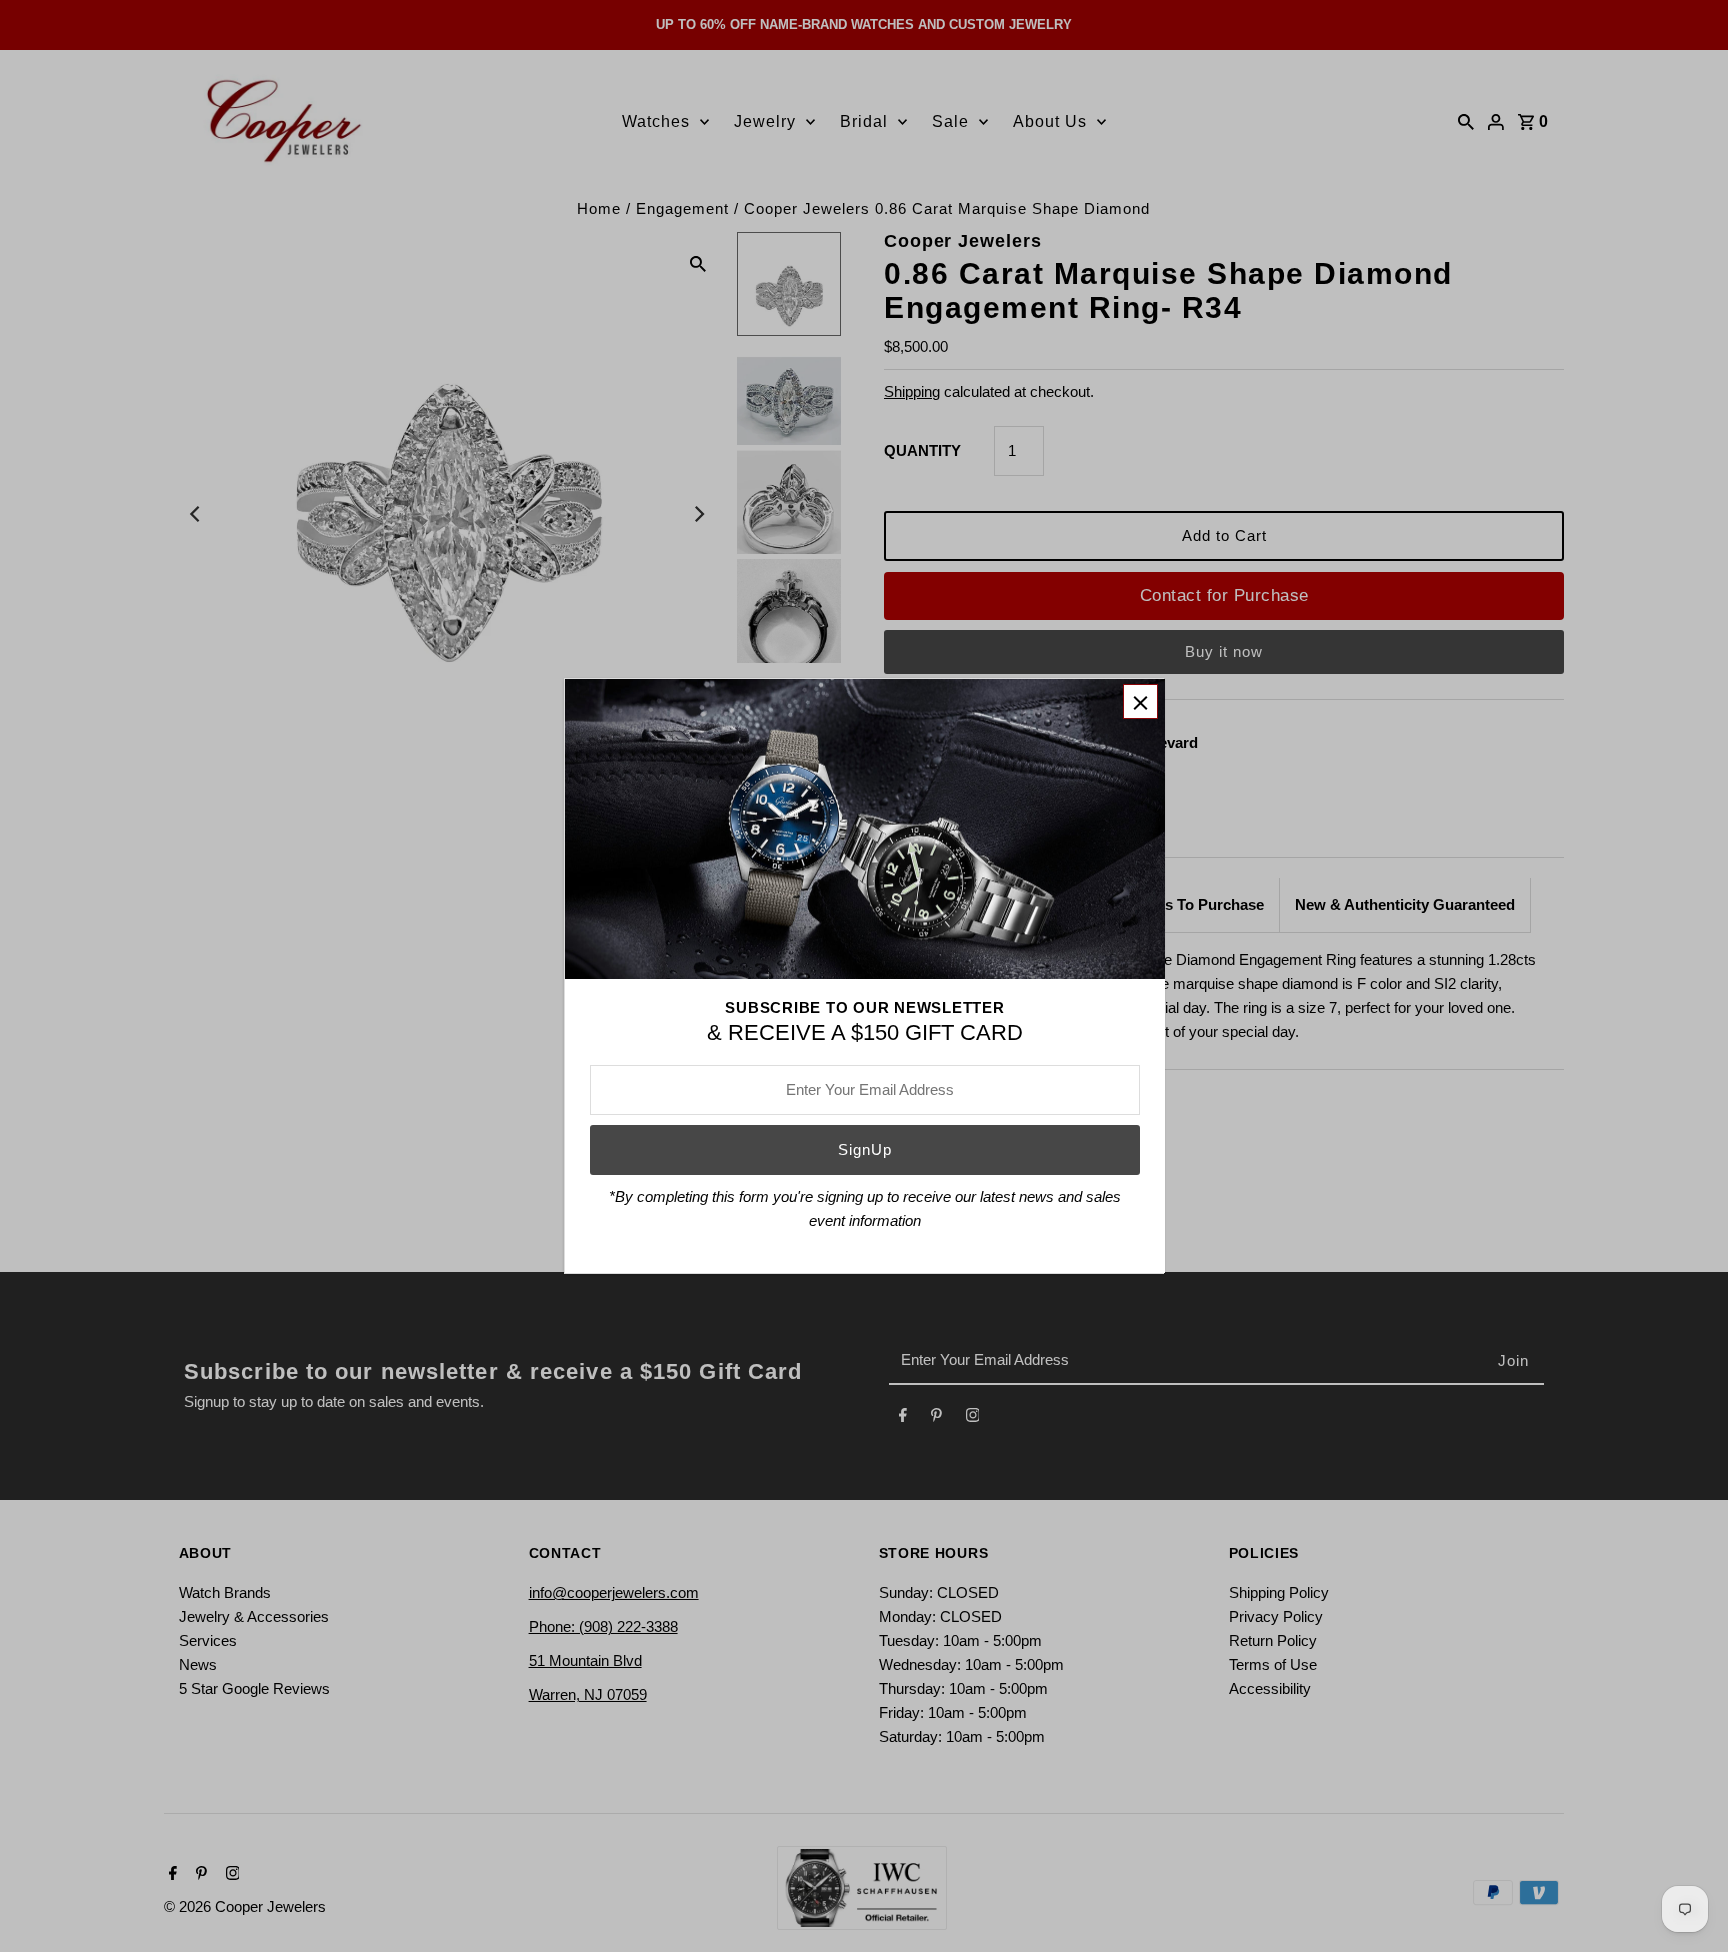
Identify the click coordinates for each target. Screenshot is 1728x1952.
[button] (1140, 701)
